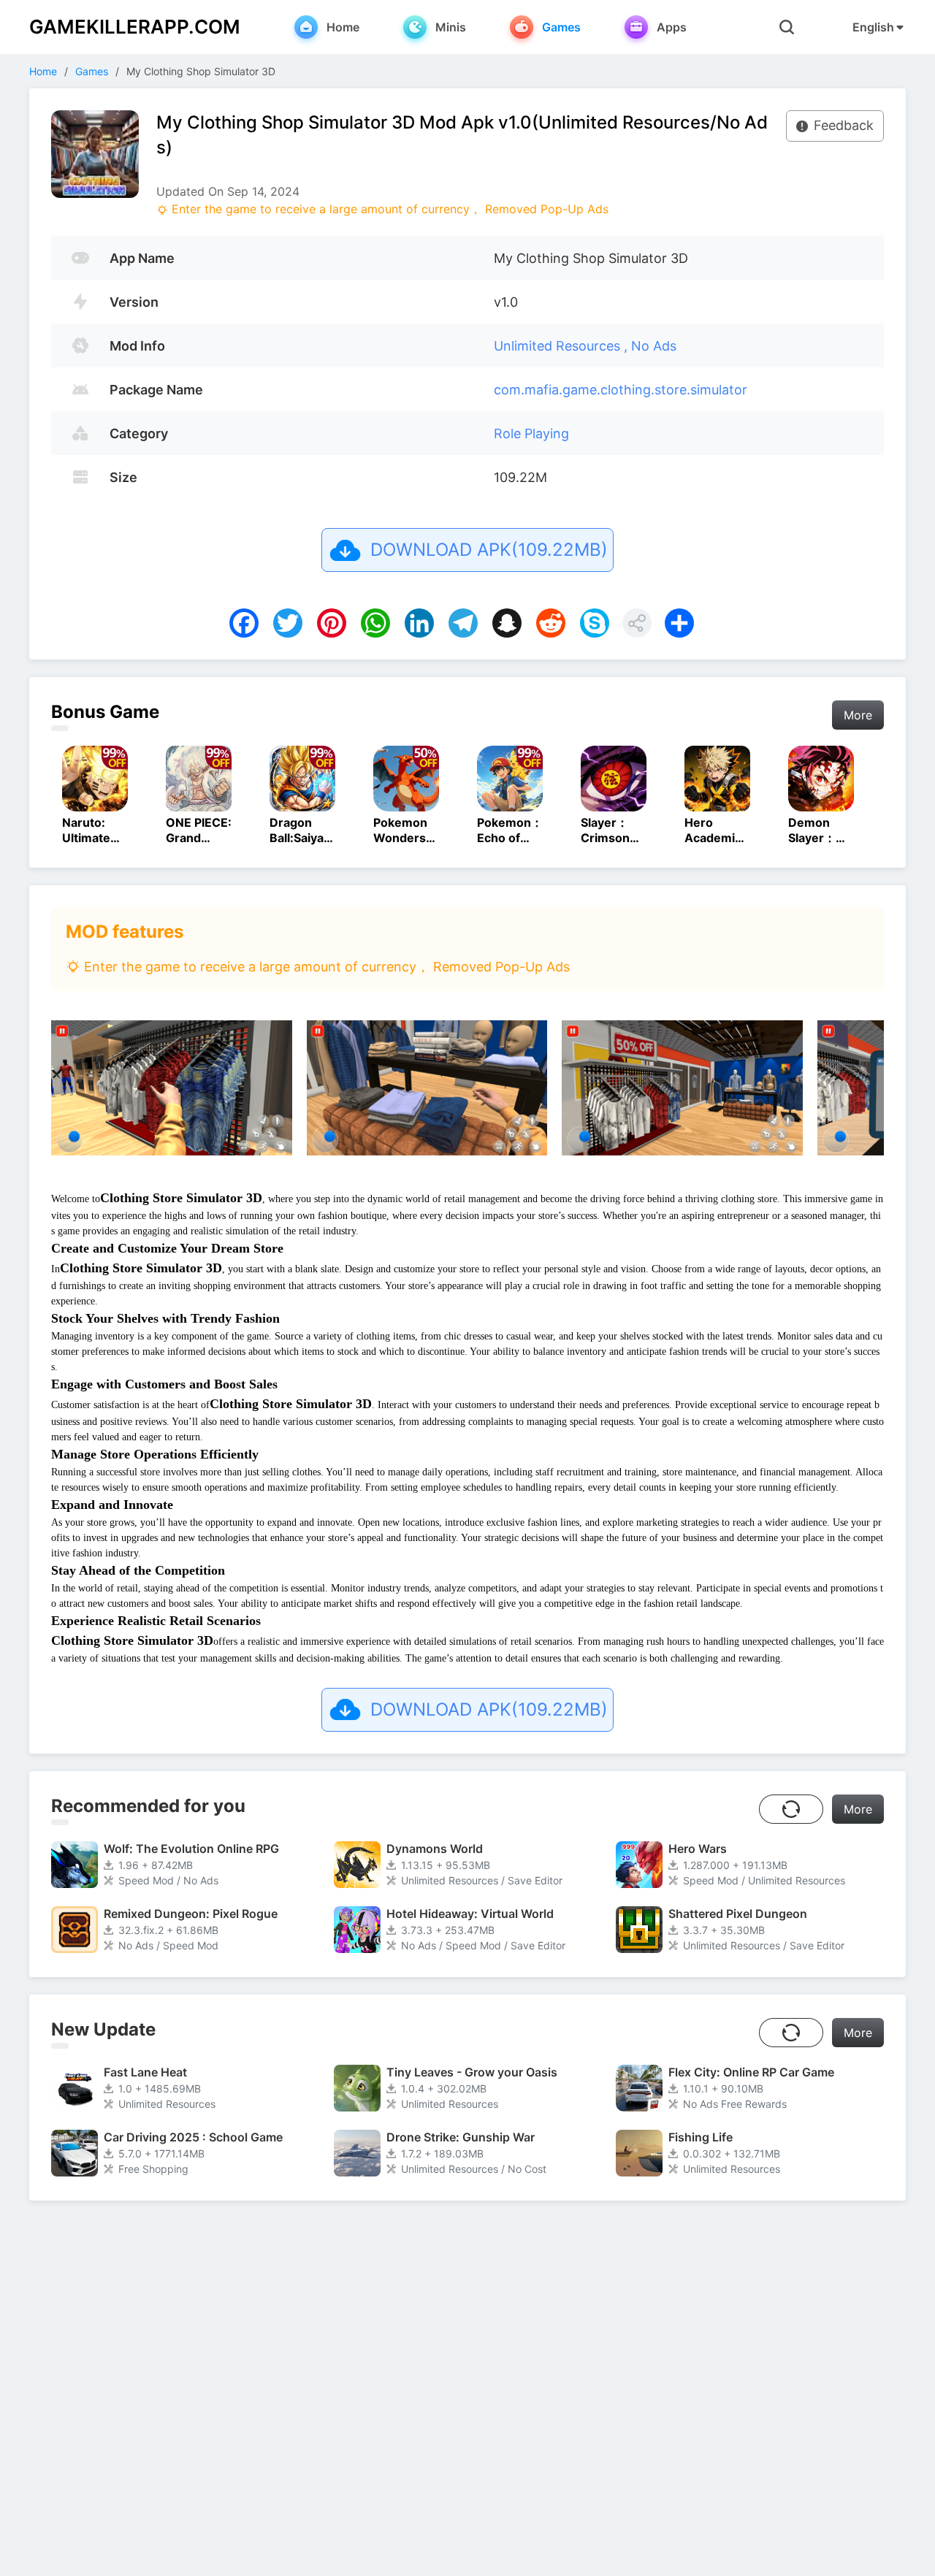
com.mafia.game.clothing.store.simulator (621, 390)
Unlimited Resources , (562, 346)
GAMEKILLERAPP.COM (135, 27)
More (858, 715)
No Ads (654, 346)
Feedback (844, 125)
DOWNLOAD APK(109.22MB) (489, 550)
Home (43, 71)
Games (92, 71)
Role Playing (531, 433)
